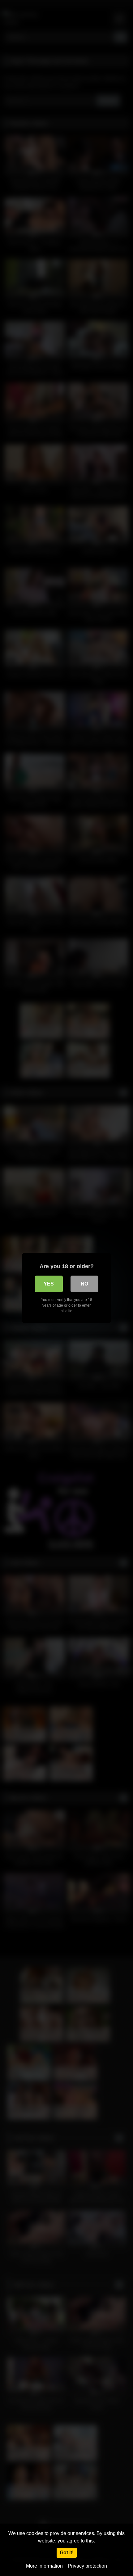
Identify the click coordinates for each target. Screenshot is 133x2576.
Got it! (67, 2553)
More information (44, 2566)
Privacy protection (87, 2566)
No (84, 1284)
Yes (49, 1284)
